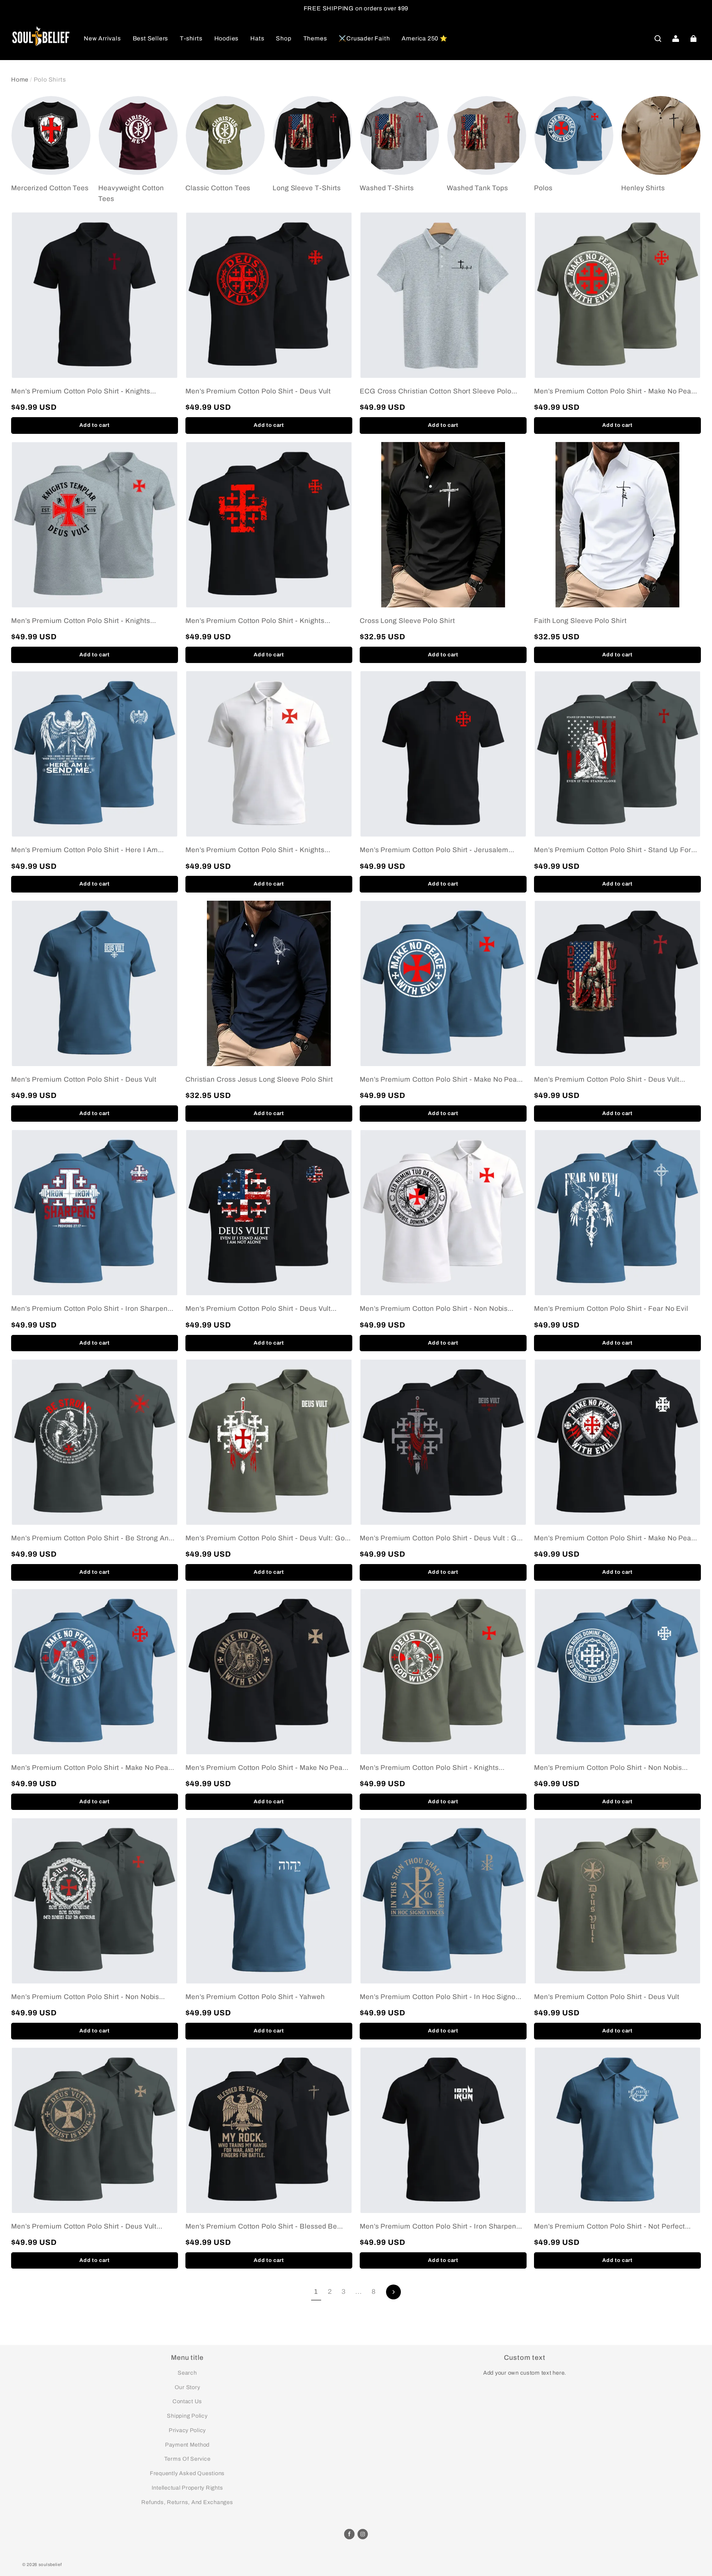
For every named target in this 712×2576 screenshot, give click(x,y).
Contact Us (187, 2401)
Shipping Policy (187, 2416)
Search (187, 2373)
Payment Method (187, 2445)
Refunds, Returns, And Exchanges (187, 2502)
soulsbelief (50, 2565)
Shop (284, 38)
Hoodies (227, 38)
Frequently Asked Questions (187, 2473)
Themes (315, 38)
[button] (658, 39)
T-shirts (191, 38)
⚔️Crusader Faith (364, 38)
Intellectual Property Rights (187, 2488)
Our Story (187, 2387)
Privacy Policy (187, 2430)
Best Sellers (151, 38)
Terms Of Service (187, 2459)
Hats (257, 38)
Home (20, 80)
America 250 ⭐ (424, 38)
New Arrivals (102, 38)
